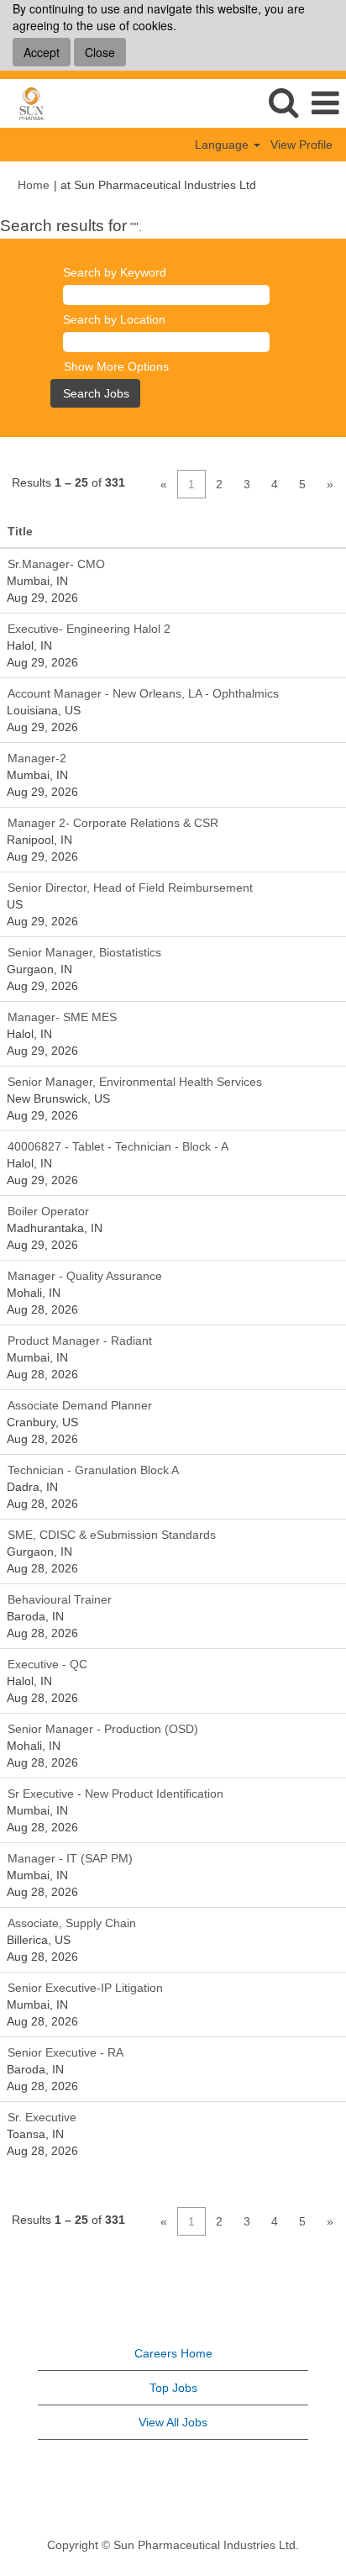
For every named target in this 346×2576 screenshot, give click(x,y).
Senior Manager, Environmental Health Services (135, 1082)
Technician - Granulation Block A (93, 1470)
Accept (42, 52)
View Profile (301, 145)
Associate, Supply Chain (72, 1923)
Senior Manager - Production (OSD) (103, 1729)
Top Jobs (173, 2388)
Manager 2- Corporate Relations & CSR (113, 823)
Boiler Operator (48, 1211)
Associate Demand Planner (80, 1405)
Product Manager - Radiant (80, 1341)
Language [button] (223, 145)
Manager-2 (37, 758)
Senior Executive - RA (66, 2052)
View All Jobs (173, 2422)
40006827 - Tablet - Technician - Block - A (118, 1146)
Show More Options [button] (116, 366)
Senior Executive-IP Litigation (85, 1988)
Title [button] (20, 531)
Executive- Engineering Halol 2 (89, 629)
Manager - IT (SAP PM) (70, 1858)
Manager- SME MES (62, 1017)
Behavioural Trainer (60, 1599)
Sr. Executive (42, 2117)
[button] (325, 103)
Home (34, 185)
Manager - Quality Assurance (85, 1276)
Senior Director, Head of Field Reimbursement (130, 888)
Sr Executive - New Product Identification (115, 1794)
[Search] (283, 102)
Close (100, 52)
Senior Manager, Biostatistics (84, 952)
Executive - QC (47, 1664)
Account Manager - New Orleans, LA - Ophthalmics (143, 693)
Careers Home (173, 2353)
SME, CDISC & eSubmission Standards (112, 1535)
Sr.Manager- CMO (56, 564)
